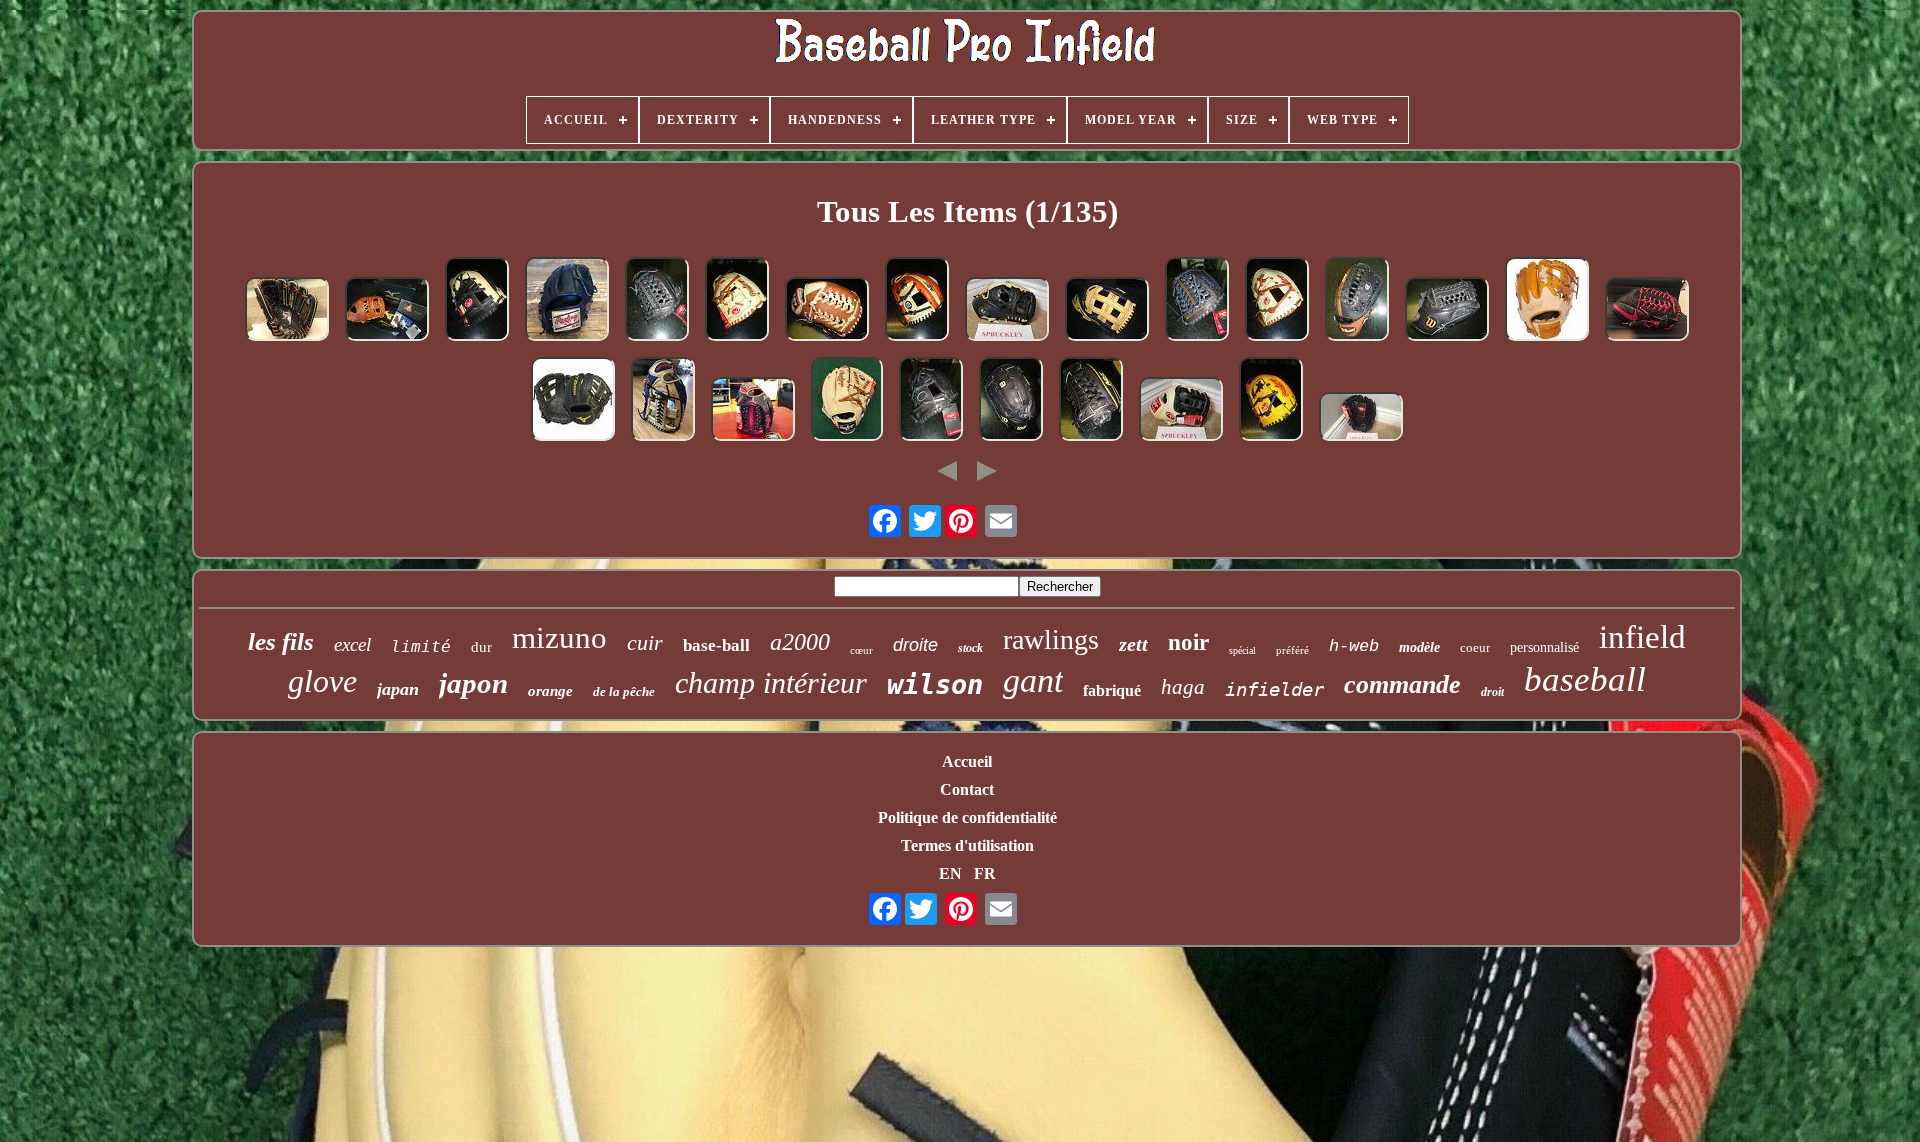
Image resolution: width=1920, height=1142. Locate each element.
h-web (1354, 646)
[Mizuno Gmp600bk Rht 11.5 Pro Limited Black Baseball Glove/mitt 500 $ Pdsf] (573, 401)
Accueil (967, 761)
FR (985, 873)
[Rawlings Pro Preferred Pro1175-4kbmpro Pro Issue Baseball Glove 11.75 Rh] (657, 301)
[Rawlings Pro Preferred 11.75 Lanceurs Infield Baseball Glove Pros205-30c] (847, 401)
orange (550, 691)
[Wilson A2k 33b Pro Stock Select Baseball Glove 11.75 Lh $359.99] (1011, 401)
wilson (935, 684)
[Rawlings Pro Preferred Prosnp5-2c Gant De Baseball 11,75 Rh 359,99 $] (1277, 301)
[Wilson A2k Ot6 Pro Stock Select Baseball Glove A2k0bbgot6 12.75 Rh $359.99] (1357, 301)
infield (1642, 637)
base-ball (716, 645)
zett (1133, 644)
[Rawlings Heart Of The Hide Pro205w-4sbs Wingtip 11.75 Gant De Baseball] (753, 411)
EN (950, 873)
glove (322, 681)
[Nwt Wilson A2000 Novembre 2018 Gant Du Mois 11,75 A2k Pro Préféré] (663, 401)
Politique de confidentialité (967, 817)
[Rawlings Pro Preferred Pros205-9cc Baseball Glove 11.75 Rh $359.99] (737, 301)
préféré (1292, 650)
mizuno (559, 637)
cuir (645, 642)
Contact (967, 789)
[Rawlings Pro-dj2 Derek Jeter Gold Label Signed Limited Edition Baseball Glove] (287, 311)
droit (1492, 692)
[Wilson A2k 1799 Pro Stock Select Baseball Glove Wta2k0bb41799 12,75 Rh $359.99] (1107, 311)
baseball (1585, 679)
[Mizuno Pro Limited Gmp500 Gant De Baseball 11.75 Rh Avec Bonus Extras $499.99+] (387, 311)
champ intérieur (771, 682)
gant (1033, 680)
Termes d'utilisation (967, 845)
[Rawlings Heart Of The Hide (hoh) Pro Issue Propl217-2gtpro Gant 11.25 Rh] (1271, 401)
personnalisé (1544, 647)
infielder (1274, 689)
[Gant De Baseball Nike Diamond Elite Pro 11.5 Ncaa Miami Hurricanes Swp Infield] (1007, 311)
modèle (1419, 647)
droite (915, 645)
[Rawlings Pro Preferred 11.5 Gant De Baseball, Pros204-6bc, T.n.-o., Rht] (1181, 411)
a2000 (800, 642)
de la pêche (624, 691)
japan (398, 689)
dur (481, 647)
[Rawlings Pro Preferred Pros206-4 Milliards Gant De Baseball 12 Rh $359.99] (1197, 301)
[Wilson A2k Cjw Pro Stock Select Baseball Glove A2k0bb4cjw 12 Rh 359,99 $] (1091, 401)
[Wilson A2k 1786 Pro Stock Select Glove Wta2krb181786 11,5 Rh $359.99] (917, 301)
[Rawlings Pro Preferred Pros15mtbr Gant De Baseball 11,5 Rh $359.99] (827, 311)
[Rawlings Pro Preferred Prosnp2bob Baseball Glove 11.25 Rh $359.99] (931, 401)
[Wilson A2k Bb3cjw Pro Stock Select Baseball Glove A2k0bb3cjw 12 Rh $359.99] (1447, 311)
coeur (1475, 647)
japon (473, 683)
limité (421, 646)
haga (1183, 687)
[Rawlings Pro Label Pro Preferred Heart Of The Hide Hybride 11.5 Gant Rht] (1547, 301)
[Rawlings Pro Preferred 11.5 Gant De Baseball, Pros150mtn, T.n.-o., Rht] (1361, 418)
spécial (1242, 650)
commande (1402, 684)
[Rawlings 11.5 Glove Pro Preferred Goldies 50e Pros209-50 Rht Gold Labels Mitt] (567, 301)
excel (352, 644)
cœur (861, 650)
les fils (281, 641)
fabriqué (1112, 690)
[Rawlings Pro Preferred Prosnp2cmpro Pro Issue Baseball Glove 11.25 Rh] (477, 301)
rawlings (1051, 639)
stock (970, 648)
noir (1188, 642)
